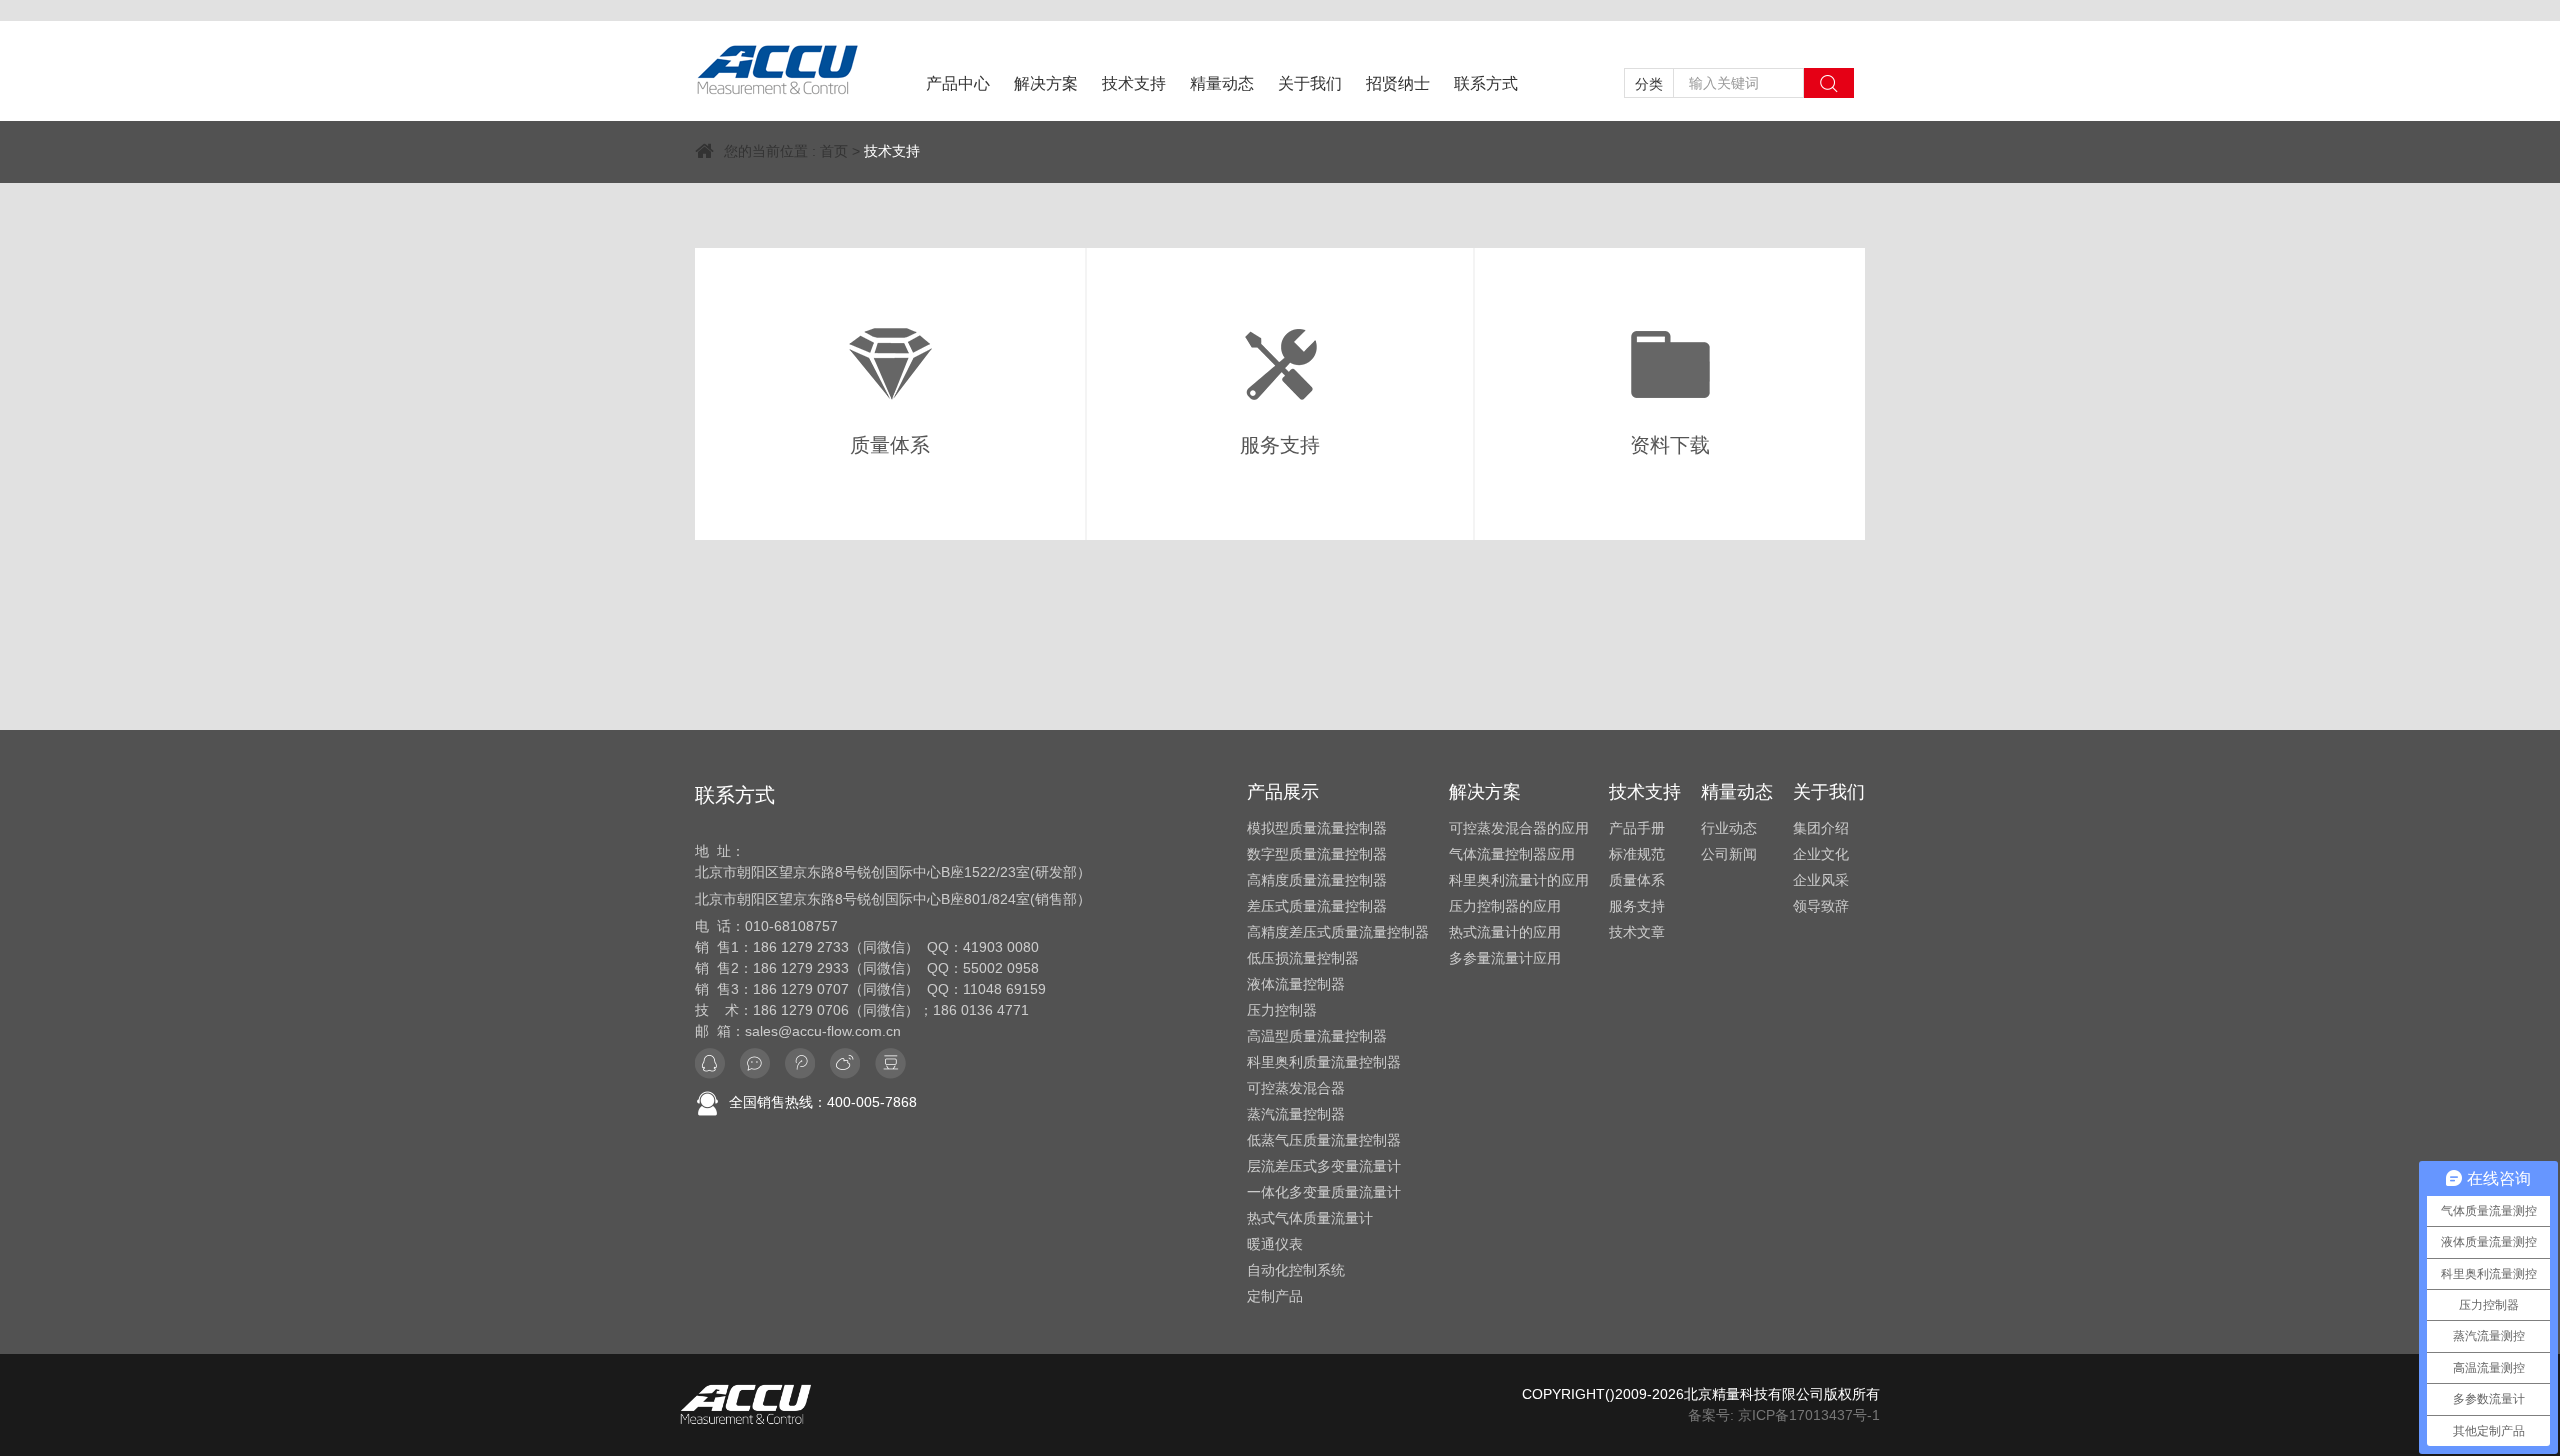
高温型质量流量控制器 (1317, 1036)
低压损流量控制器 (1303, 958)
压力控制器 (1282, 1010)
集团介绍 (1821, 828)
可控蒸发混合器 (1296, 1088)
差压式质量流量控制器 (1317, 906)
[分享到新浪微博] (800, 1063)
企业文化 (1821, 854)
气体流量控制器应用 (1512, 854)
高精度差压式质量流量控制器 (1338, 932)
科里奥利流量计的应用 (1519, 880)
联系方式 (1486, 83)
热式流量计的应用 (1505, 932)
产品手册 (1637, 828)
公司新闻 (1729, 854)
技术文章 (1637, 932)
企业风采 (1821, 880)
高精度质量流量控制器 (1317, 880)
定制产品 (1275, 1296)
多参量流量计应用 (1505, 958)
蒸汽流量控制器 (1296, 1114)
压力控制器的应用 (1505, 906)
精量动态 (1222, 83)
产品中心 (958, 83)
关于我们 (1310, 83)
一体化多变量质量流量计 (1324, 1192)
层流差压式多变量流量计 (1324, 1166)
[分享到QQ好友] (710, 1063)
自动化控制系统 (1296, 1270)
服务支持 (1637, 906)
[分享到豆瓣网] (890, 1063)
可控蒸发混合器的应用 (1519, 828)
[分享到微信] (755, 1063)
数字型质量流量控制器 (1317, 854)
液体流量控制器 (1296, 984)
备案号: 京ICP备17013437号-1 (1784, 1415)
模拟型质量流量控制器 (1317, 828)
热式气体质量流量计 (1310, 1218)
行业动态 (1729, 828)
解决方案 (1046, 83)
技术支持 (1134, 83)
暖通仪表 (1275, 1244)
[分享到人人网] (845, 1063)
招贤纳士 (1398, 83)
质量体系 (1637, 880)
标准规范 (1637, 854)
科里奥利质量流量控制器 (1324, 1062)
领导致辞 (1821, 906)
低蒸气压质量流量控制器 (1324, 1140)
